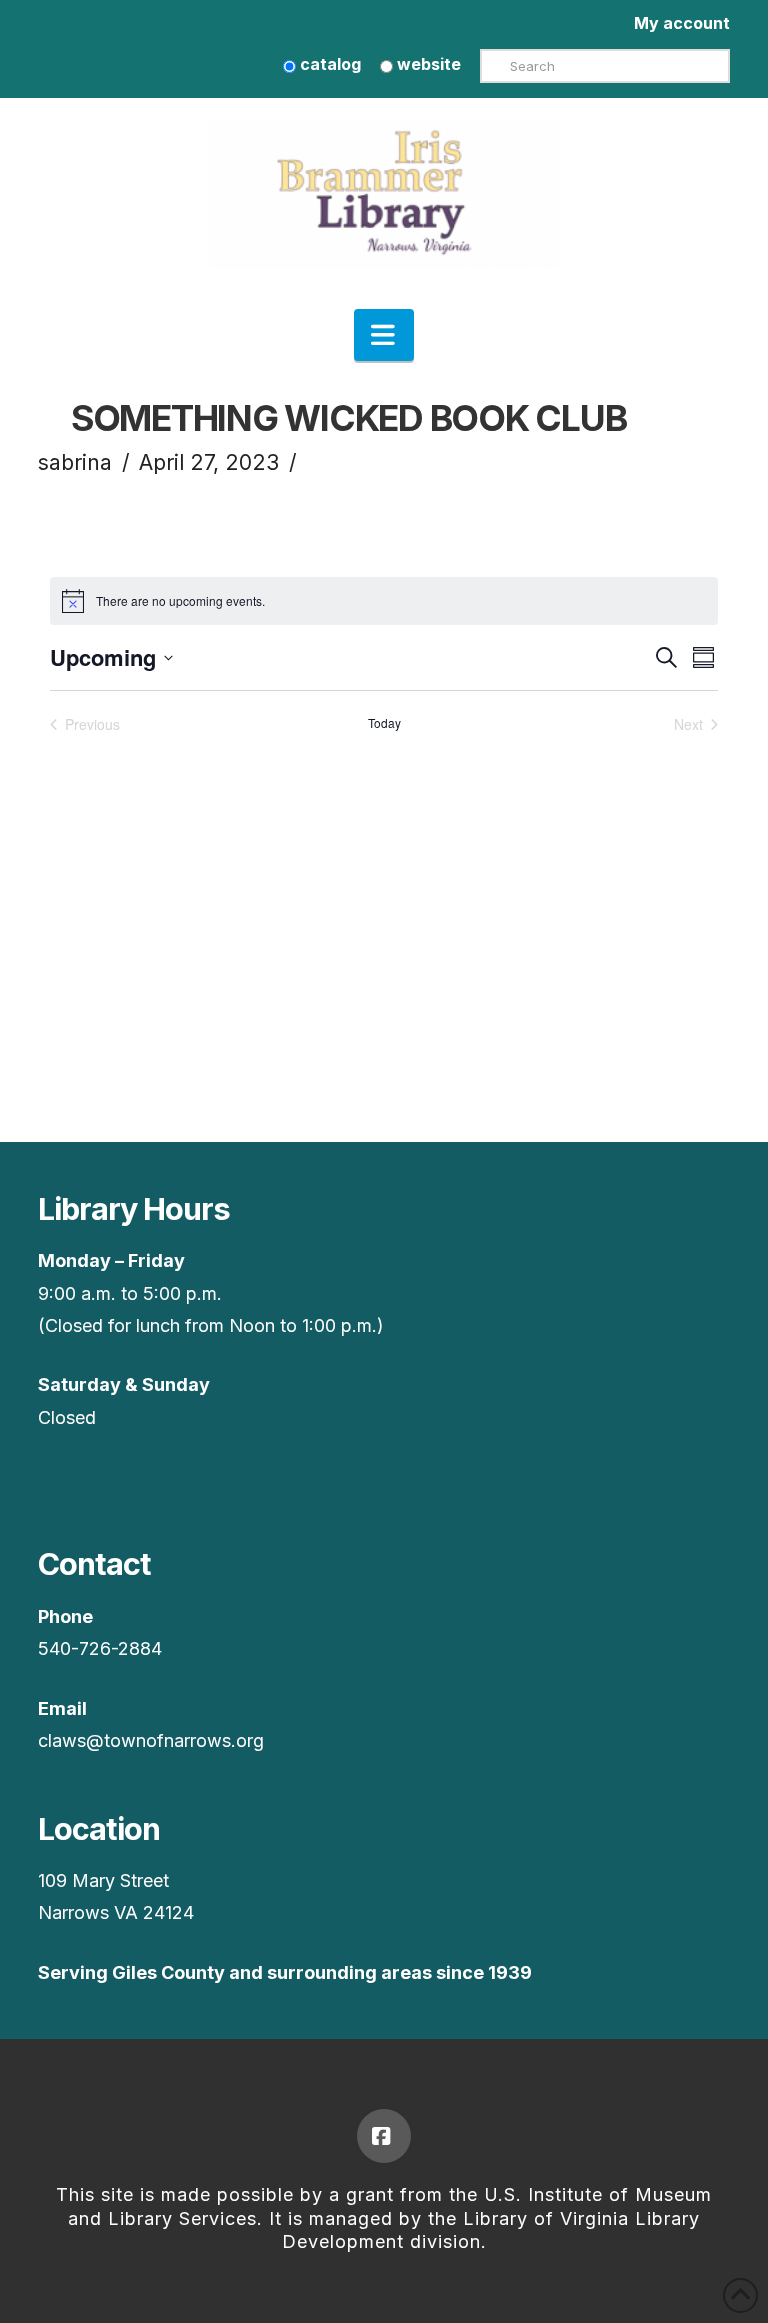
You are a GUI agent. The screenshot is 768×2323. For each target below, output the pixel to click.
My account (682, 23)
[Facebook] (384, 2136)
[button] (384, 335)
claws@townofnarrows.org (151, 1740)
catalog (328, 64)
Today (384, 723)
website (427, 64)
